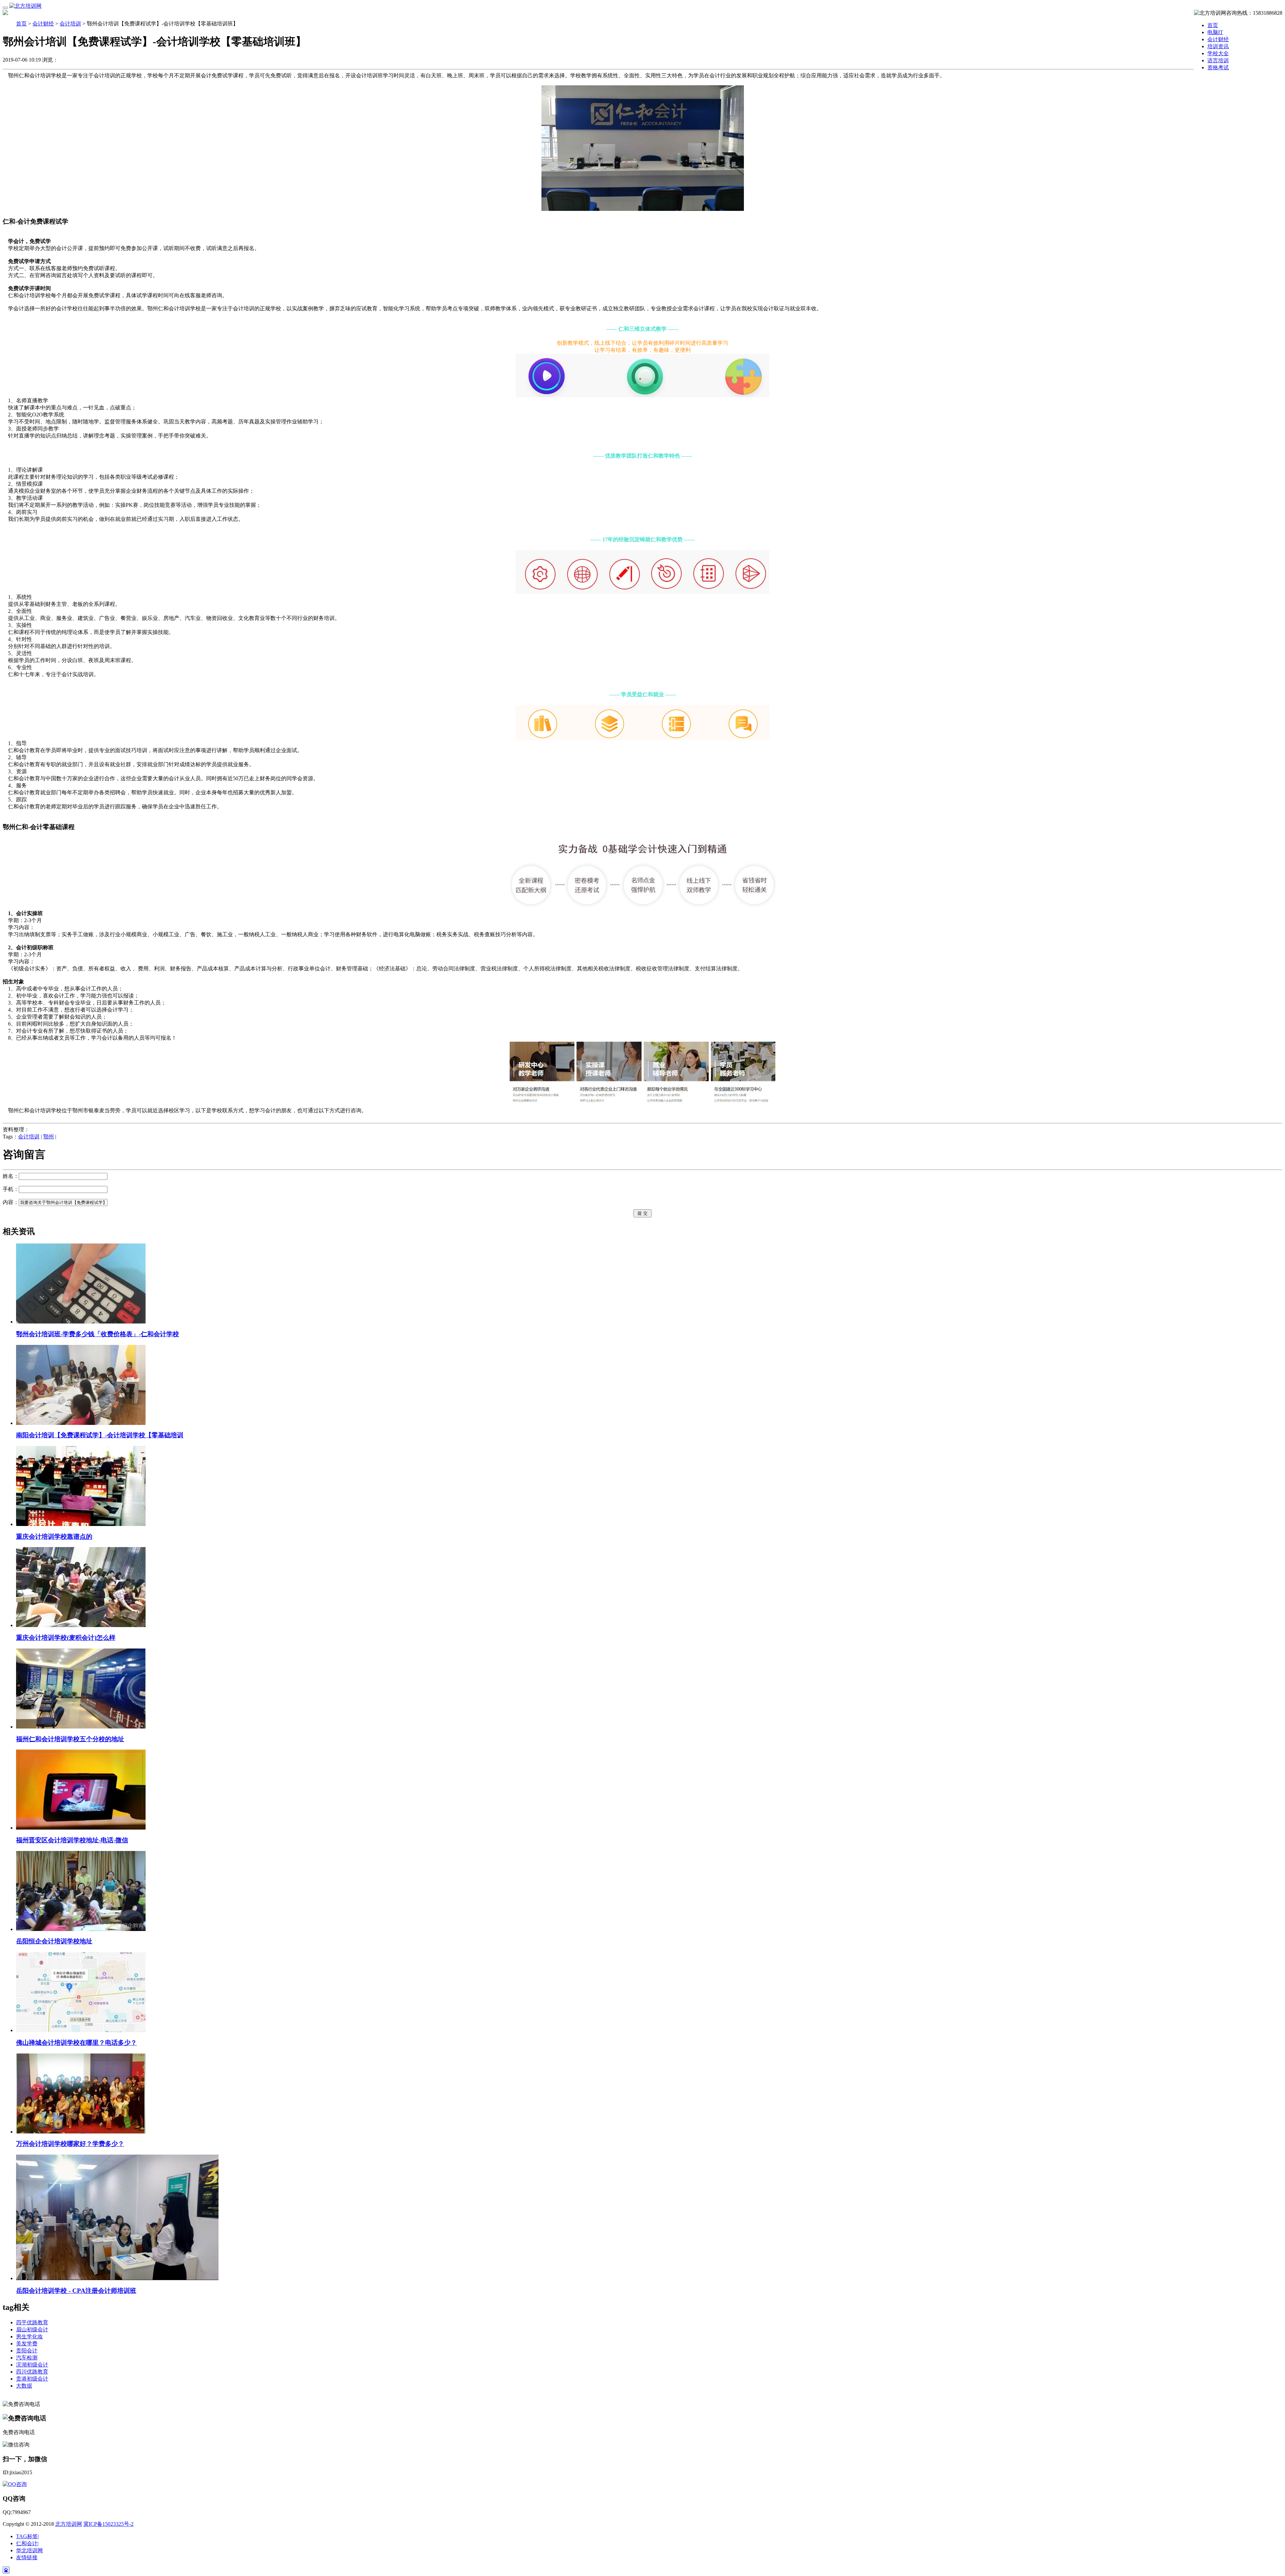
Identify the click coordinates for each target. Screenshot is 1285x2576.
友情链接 (27, 2557)
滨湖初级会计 (32, 2365)
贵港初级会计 (32, 2379)
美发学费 (27, 2344)
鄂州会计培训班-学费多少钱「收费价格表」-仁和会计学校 (98, 1334)
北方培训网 (69, 2524)
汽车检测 (27, 2358)
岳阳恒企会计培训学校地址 (54, 1941)
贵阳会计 (27, 2351)
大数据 (24, 2386)
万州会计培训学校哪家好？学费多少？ (70, 2144)
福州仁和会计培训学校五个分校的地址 (70, 1739)
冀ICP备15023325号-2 (108, 2524)
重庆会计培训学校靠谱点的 (54, 1537)
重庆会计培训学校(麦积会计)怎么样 (66, 1638)
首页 (1213, 25)
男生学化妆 (29, 2337)
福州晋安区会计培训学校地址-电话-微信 (72, 1840)
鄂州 (49, 1137)
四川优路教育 (32, 2372)
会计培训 (70, 24)
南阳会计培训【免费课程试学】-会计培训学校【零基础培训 (100, 1435)
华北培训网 (29, 2550)
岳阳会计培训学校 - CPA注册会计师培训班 (76, 2291)
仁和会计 (27, 2543)
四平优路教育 (32, 2322)
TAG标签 (27, 2536)
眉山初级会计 (32, 2329)
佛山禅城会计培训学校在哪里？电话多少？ (76, 2043)
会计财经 (43, 24)
